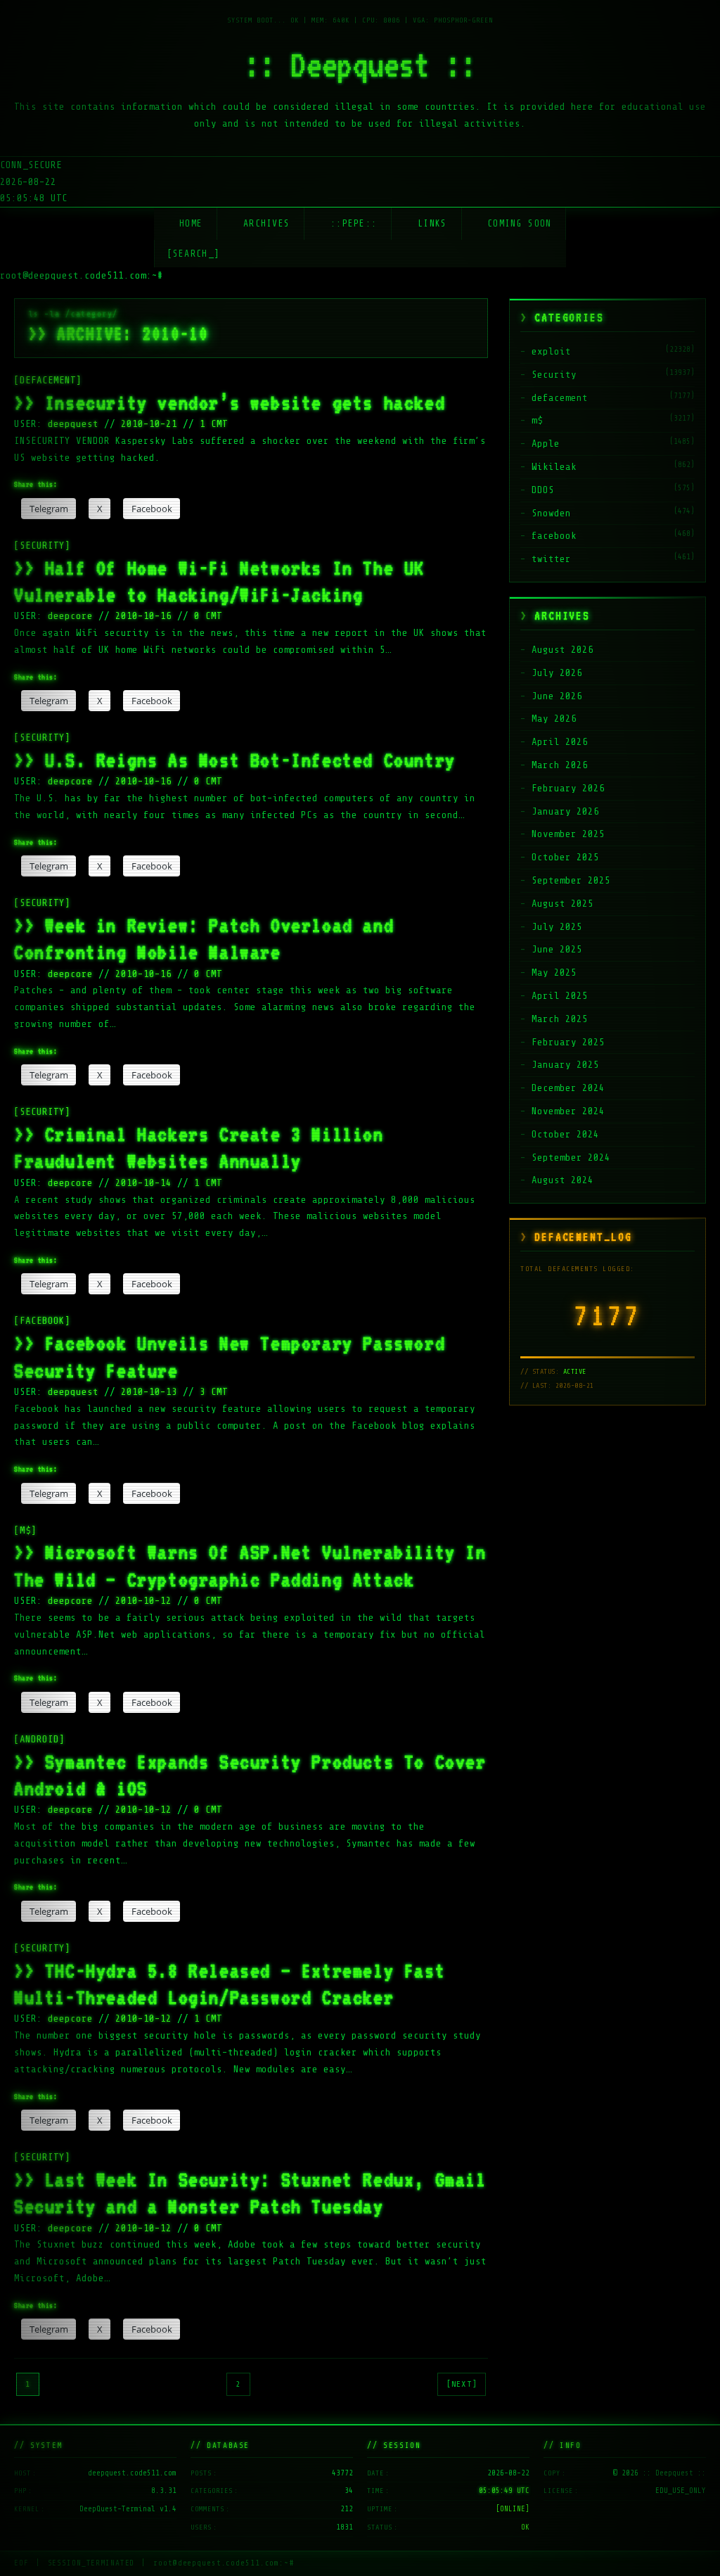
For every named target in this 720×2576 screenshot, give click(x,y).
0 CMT (208, 616)
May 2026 (554, 719)
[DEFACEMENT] (48, 380)
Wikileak (554, 467)
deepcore (73, 616)
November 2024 (568, 1111)
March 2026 (560, 765)
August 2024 (562, 1180)
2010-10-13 (149, 1392)
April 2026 (560, 742)
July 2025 (557, 927)
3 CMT (214, 1392)
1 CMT (214, 424)
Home (191, 223)
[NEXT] (462, 2384)
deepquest (76, 424)
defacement (560, 398)
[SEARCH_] (194, 254)
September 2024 (571, 1158)
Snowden (551, 513)
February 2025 (568, 1042)
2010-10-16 (143, 616)
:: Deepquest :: (360, 65)
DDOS (543, 490)
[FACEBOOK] (42, 1321)
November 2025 (568, 834)
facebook (554, 536)
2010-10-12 (143, 1601)
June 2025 (557, 949)
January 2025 (565, 1065)
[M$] (25, 1530)
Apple (546, 444)
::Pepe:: (354, 223)
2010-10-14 (143, 1183)
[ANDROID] (39, 1739)
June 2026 (557, 696)
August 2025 (562, 904)
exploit (551, 351)
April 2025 (560, 996)
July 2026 (557, 673)
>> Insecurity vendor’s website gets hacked (230, 402)
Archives (266, 223)
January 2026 (565, 811)
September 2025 (571, 880)
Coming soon (519, 223)
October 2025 (565, 857)
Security (554, 375)
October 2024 (565, 1134)
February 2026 (568, 788)
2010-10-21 (149, 424)
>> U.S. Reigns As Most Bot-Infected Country (235, 760)
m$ (537, 420)
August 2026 (562, 650)
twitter (551, 559)
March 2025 (560, 1019)
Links (432, 223)
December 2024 (568, 1088)
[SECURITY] (42, 546)
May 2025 (554, 973)
